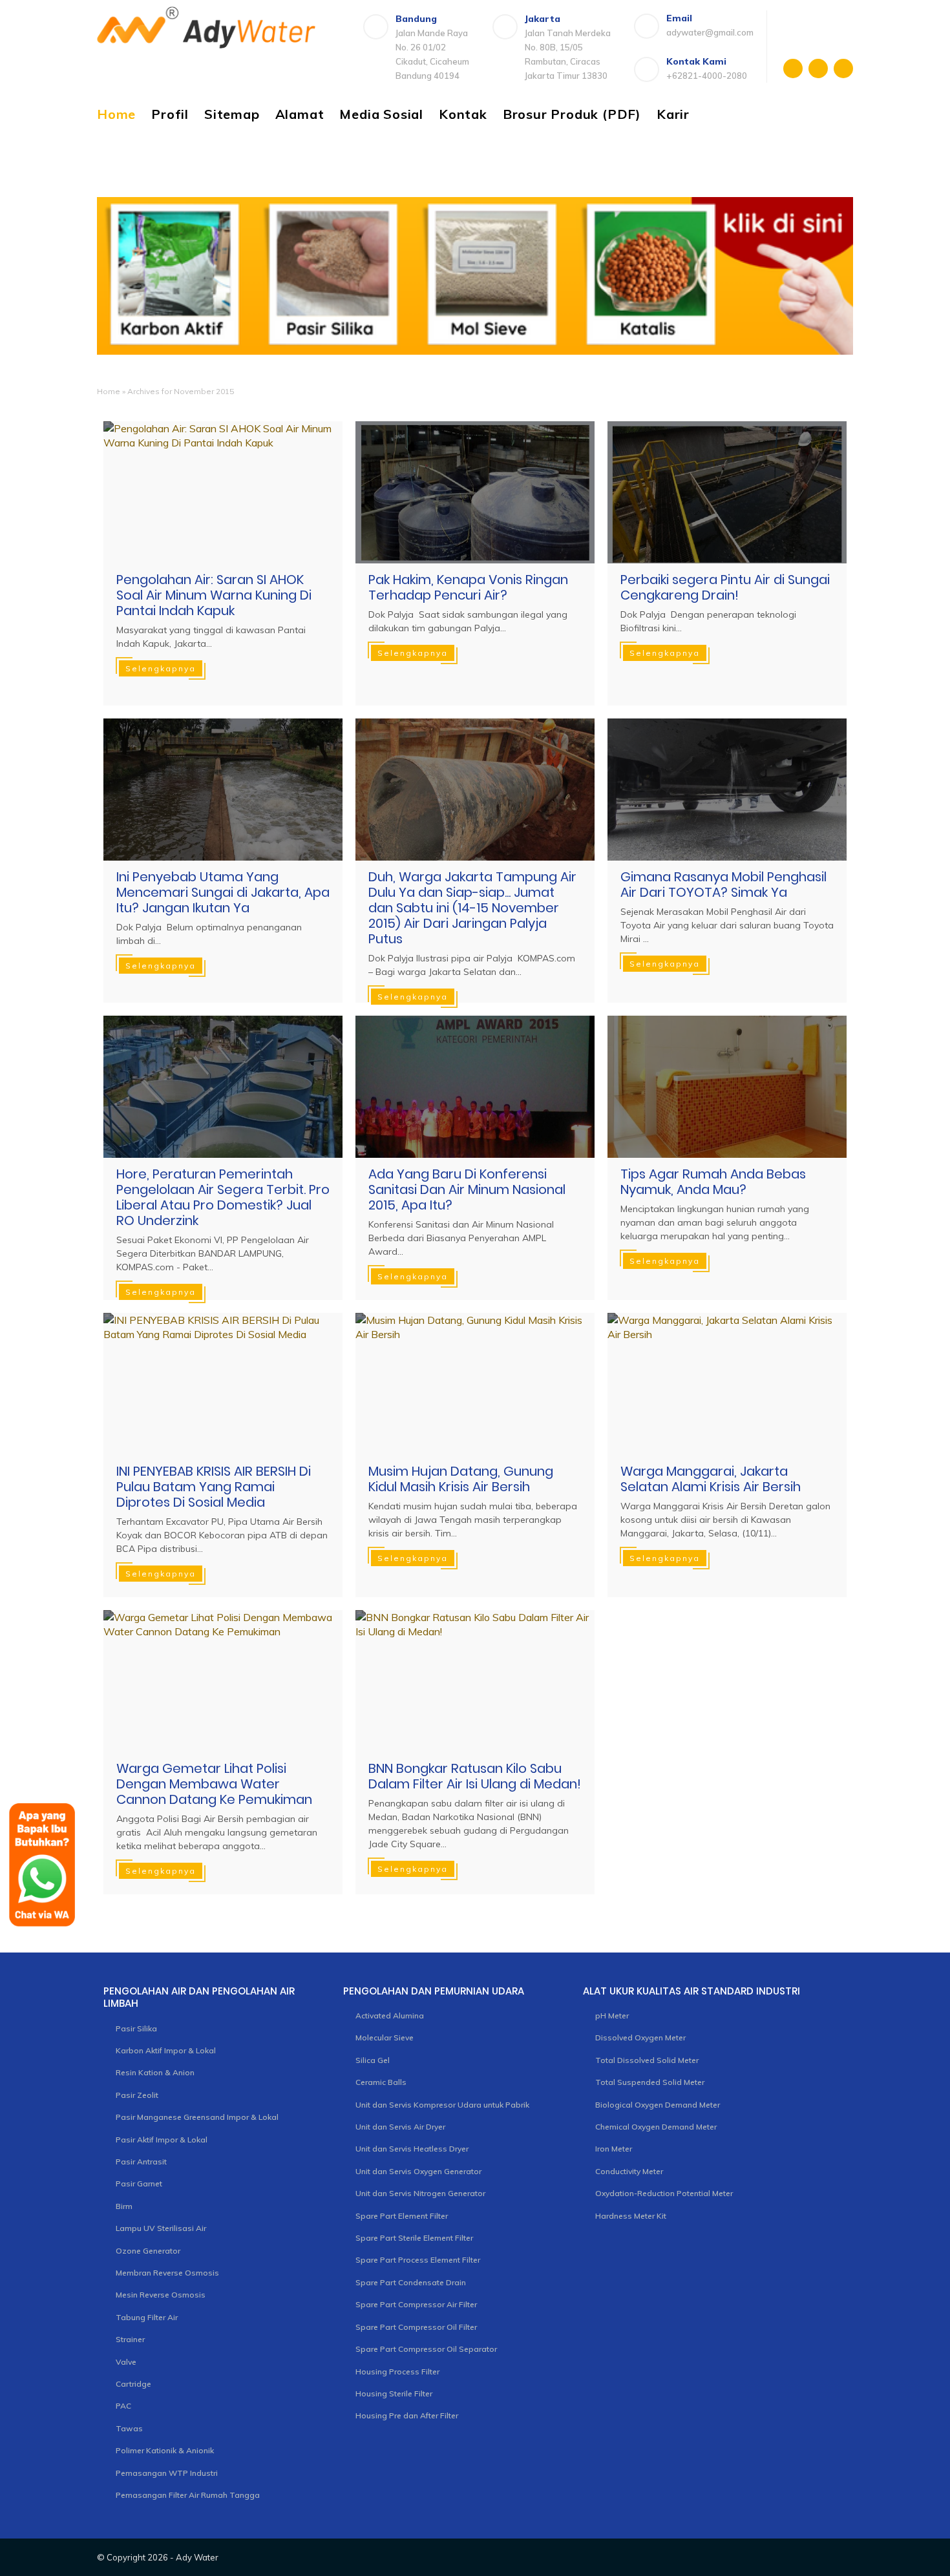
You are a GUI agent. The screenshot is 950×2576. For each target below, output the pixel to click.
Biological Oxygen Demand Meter (658, 2105)
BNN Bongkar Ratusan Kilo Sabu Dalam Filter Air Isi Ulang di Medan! (475, 1776)
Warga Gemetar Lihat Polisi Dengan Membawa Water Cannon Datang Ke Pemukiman (214, 1784)
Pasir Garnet (139, 2183)
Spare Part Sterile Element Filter (414, 2238)
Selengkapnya (161, 668)
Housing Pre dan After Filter (407, 2415)
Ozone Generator (148, 2251)
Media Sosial (381, 114)
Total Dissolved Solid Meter (647, 2060)
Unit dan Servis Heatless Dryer (412, 2149)
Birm (124, 2206)
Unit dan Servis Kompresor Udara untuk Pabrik (442, 2105)
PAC (123, 2406)
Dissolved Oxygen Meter (640, 2037)
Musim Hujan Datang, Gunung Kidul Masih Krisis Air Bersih (461, 1479)
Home (116, 114)
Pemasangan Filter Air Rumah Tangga (188, 2495)
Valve (126, 2362)
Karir (673, 114)
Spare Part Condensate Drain (411, 2282)
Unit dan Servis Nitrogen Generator (420, 2193)
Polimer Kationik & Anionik (165, 2450)
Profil (170, 114)
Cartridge (133, 2384)
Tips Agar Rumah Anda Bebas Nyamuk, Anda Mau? (713, 1182)
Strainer (130, 2339)
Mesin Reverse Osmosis (161, 2295)
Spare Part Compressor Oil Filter (416, 2327)
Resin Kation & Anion (155, 2072)
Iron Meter (614, 2149)
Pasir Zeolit (137, 2095)
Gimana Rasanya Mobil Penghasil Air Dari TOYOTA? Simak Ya (723, 885)
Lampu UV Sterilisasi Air (161, 2228)
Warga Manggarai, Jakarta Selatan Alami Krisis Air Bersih (711, 1479)
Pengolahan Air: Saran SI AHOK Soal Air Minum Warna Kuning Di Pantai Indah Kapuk (214, 595)
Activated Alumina (390, 2016)
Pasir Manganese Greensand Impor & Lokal (197, 2117)
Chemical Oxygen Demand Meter (656, 2127)
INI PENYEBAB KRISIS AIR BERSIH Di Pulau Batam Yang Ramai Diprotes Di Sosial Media (214, 1487)
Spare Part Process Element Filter (418, 2260)
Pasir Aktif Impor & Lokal (162, 2140)
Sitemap (232, 114)
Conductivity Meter (629, 2171)
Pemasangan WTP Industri (167, 2473)
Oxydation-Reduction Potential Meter (664, 2193)
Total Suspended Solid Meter (650, 2082)
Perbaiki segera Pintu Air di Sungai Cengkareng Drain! (725, 587)
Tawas (129, 2428)
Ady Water (197, 2557)
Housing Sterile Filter (394, 2393)
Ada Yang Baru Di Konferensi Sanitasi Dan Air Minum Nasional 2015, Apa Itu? (467, 1189)
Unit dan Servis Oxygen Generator (418, 2171)
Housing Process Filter (397, 2372)
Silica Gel (373, 2060)
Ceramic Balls (381, 2082)
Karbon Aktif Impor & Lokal (166, 2050)
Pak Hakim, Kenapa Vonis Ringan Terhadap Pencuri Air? (468, 587)
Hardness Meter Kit (631, 2216)
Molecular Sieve (385, 2037)
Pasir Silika (136, 2028)
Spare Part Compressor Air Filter (416, 2304)
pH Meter (612, 2016)
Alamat (300, 114)
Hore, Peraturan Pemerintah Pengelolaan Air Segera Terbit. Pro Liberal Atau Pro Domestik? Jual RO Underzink (223, 1197)
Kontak (463, 114)
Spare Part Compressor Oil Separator (426, 2349)
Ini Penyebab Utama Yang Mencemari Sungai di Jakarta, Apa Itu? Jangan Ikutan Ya (223, 892)
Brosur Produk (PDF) (572, 114)
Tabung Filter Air (147, 2317)
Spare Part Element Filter (402, 2216)
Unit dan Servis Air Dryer (400, 2127)
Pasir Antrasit (141, 2162)
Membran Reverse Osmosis (167, 2273)
